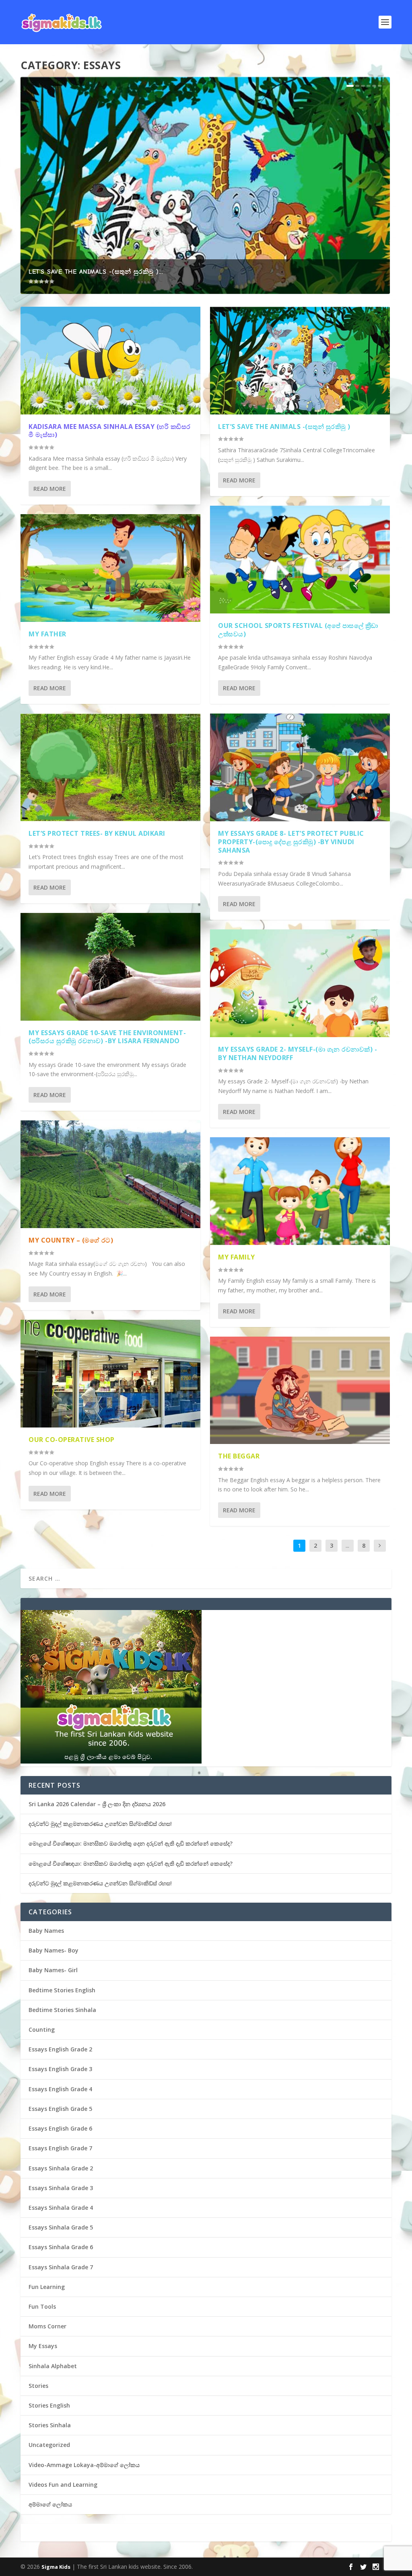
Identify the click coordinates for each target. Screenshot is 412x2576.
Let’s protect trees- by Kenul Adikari (97, 833)
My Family (237, 1257)
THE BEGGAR (239, 1456)
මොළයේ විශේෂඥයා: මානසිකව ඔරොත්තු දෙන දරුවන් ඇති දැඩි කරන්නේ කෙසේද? (131, 1843)
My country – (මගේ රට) (71, 1240)
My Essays (43, 2346)
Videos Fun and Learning (63, 2485)
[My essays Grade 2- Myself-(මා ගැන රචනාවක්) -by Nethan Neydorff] (300, 983)
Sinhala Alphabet (53, 2366)
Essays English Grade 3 (60, 2069)
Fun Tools (42, 2306)
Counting (42, 2029)
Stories (38, 2386)
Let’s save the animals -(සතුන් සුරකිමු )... (96, 272)
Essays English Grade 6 (60, 2128)
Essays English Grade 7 (60, 2148)
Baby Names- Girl (53, 1970)
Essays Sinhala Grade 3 (61, 2188)
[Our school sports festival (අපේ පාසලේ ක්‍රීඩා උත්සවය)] (300, 560)
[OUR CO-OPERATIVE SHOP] (110, 1374)
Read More (50, 489)
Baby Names (46, 1931)
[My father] (110, 568)
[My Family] (300, 1191)
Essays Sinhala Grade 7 (61, 2267)
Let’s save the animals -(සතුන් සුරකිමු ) (284, 427)
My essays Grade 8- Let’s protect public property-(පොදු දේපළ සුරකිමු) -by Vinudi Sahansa (291, 842)
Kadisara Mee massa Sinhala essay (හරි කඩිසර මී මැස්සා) (110, 431)
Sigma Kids (56, 2567)
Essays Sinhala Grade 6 (61, 2247)
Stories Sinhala (50, 2425)
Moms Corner (47, 2326)
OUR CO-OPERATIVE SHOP (72, 1440)
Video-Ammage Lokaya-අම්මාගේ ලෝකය (84, 2465)
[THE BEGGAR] (300, 1391)
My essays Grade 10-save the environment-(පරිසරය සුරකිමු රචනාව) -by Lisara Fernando (107, 1037)
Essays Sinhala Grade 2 (61, 2168)
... (347, 1545)
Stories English (49, 2405)
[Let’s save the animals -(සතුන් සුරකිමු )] (300, 361)
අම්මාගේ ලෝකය (50, 2504)
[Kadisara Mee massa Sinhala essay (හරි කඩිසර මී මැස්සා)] (110, 361)
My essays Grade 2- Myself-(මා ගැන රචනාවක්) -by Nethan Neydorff (298, 1053)
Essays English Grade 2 (60, 2049)
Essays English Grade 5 (60, 2109)
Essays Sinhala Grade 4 (61, 2208)
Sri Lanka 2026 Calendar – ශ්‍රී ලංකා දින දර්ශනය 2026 (97, 1804)
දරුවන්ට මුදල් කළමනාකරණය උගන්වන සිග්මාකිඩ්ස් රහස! (100, 1824)
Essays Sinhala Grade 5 (61, 2227)
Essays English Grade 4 (60, 2089)
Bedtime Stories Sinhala (62, 2010)
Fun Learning (47, 2287)
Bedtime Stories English (62, 1990)
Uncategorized (49, 2445)
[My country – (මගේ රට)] (110, 1174)
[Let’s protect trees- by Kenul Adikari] (110, 767)
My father (47, 634)
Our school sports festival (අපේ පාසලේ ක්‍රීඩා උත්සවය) (298, 630)
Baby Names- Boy (54, 1950)
